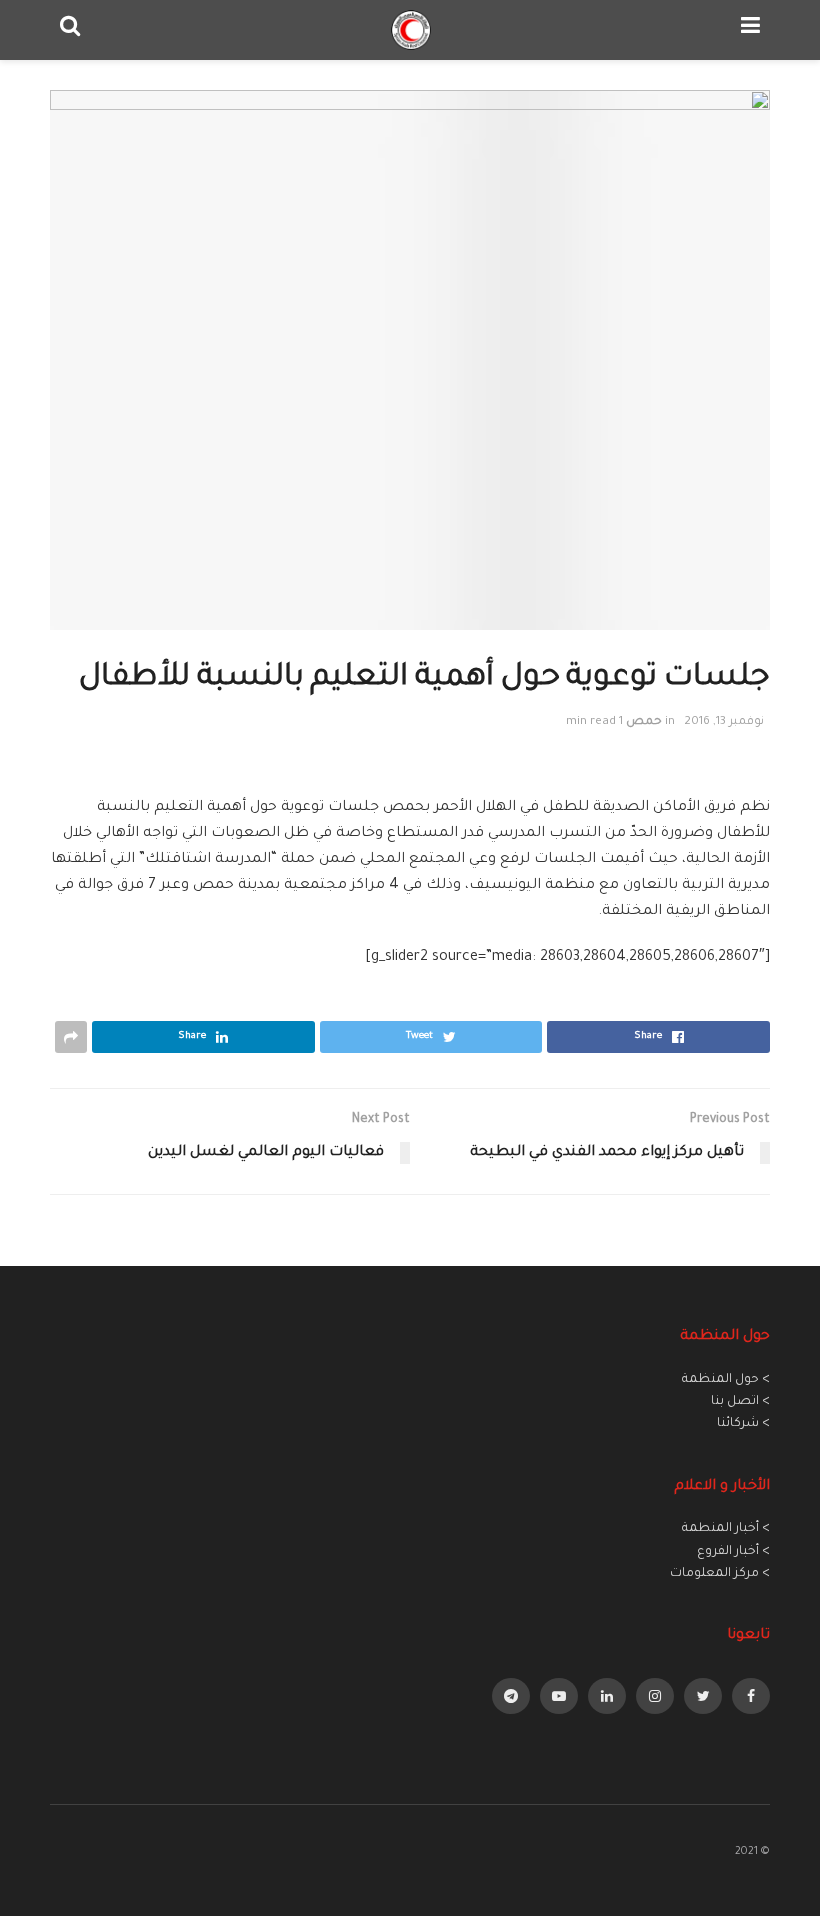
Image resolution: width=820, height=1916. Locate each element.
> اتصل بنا (740, 1402)
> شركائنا (743, 1424)
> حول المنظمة (726, 1380)
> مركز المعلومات (720, 1574)
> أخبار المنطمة (726, 1529)
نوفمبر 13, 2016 (724, 722)
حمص (644, 722)
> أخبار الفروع (733, 1552)
